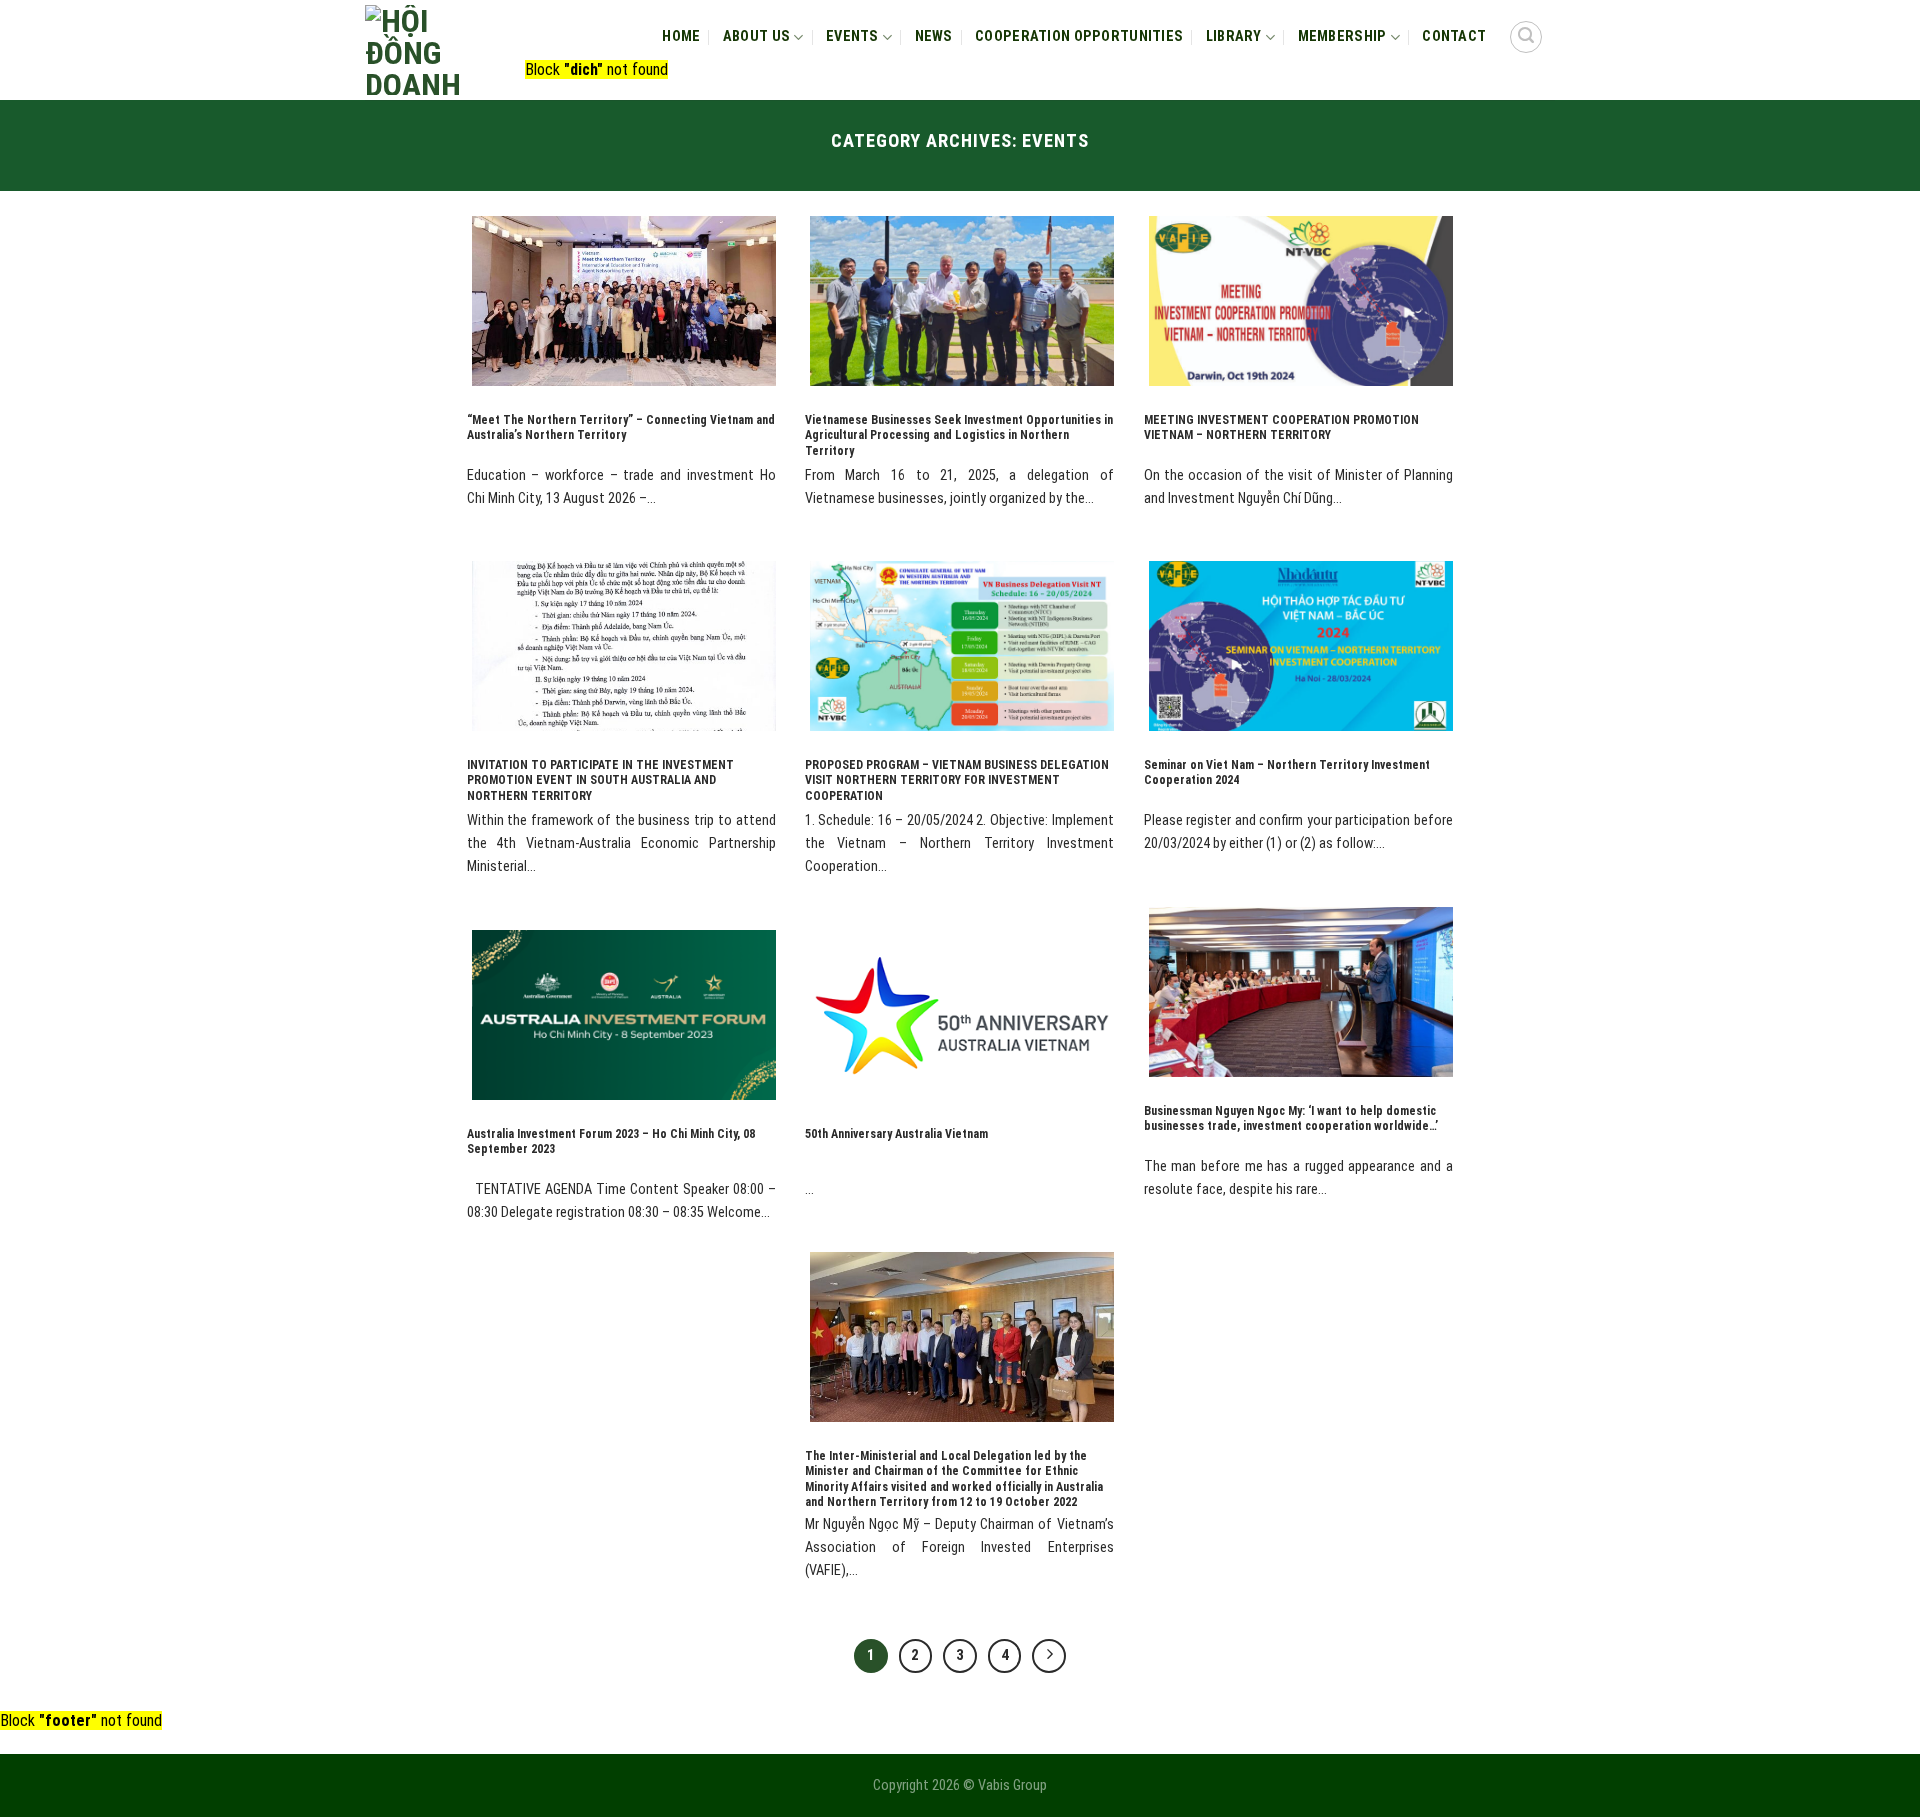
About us (756, 36)
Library (1234, 36)
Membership (1342, 36)
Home (681, 36)
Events (852, 36)
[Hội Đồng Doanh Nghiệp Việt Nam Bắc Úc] (424, 50)
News (934, 36)
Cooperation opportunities (1079, 36)
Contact (1454, 36)
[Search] (1526, 37)
